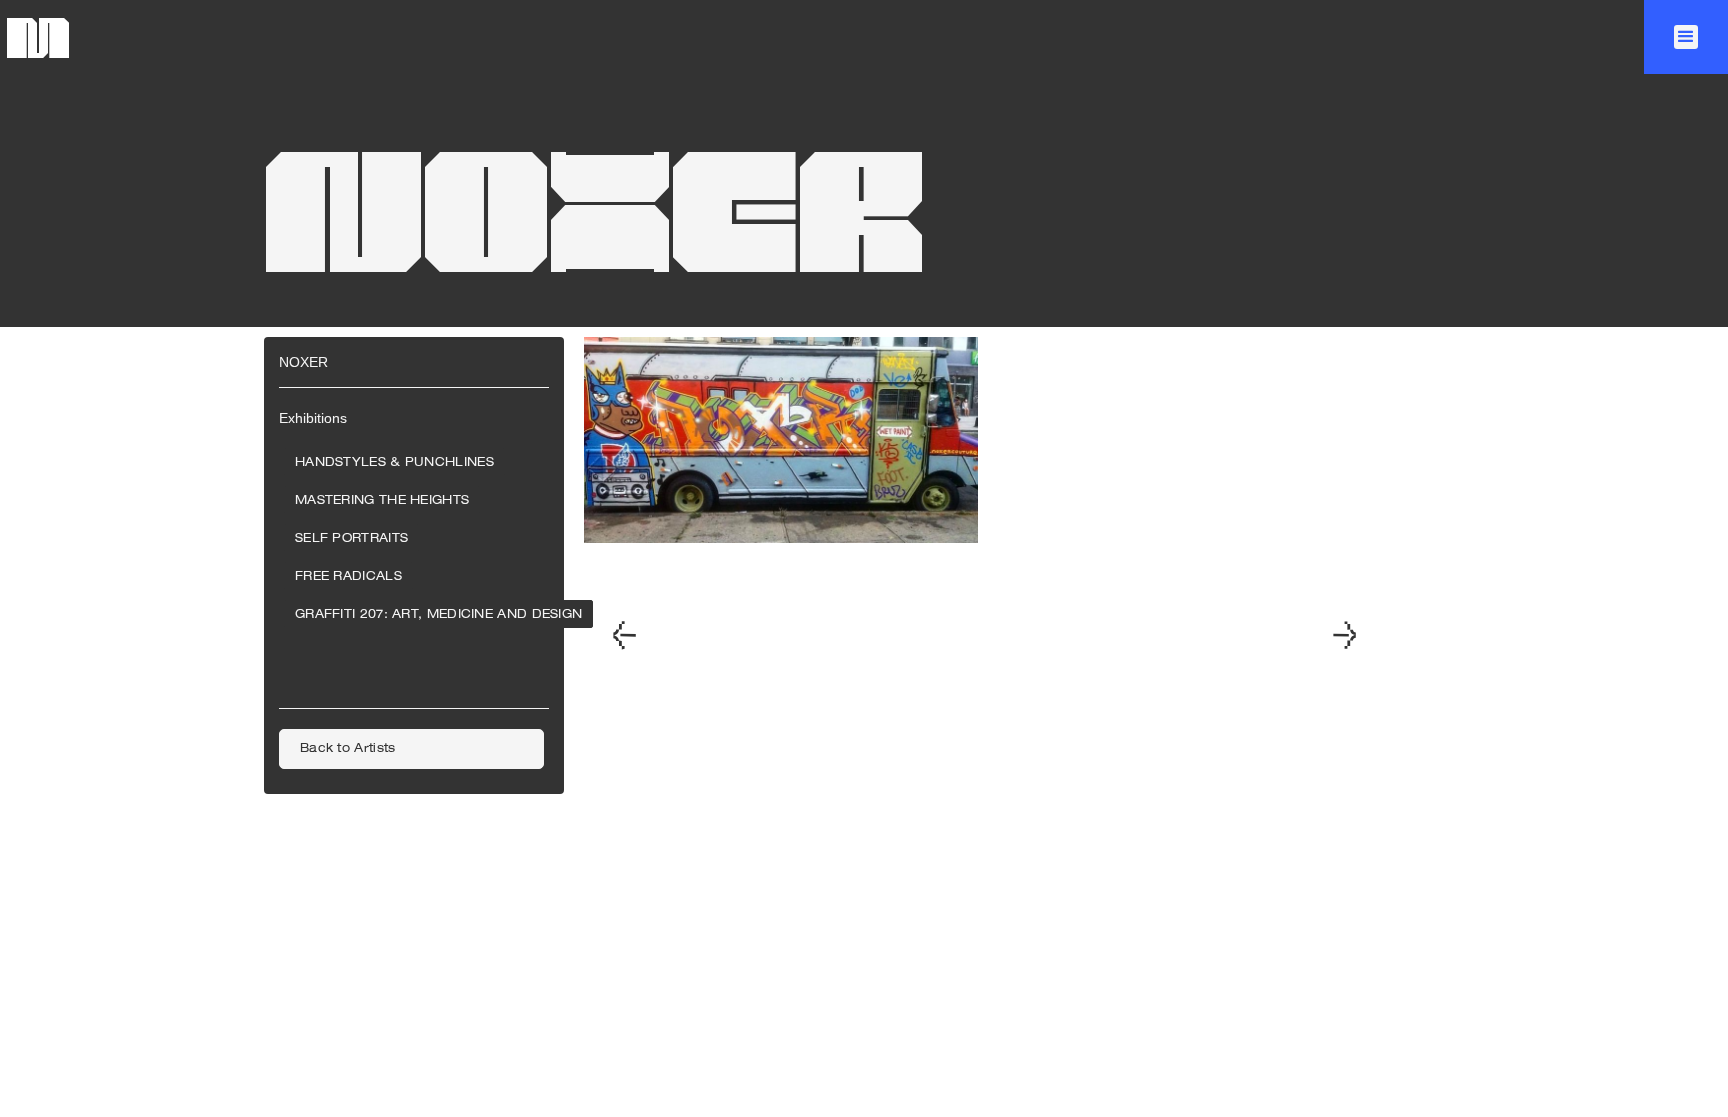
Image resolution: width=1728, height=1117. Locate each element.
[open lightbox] (781, 637)
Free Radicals (348, 577)
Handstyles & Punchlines (394, 463)
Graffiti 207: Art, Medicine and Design (438, 615)
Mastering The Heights (382, 501)
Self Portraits (351, 539)
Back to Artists (348, 749)
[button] (1686, 37)
